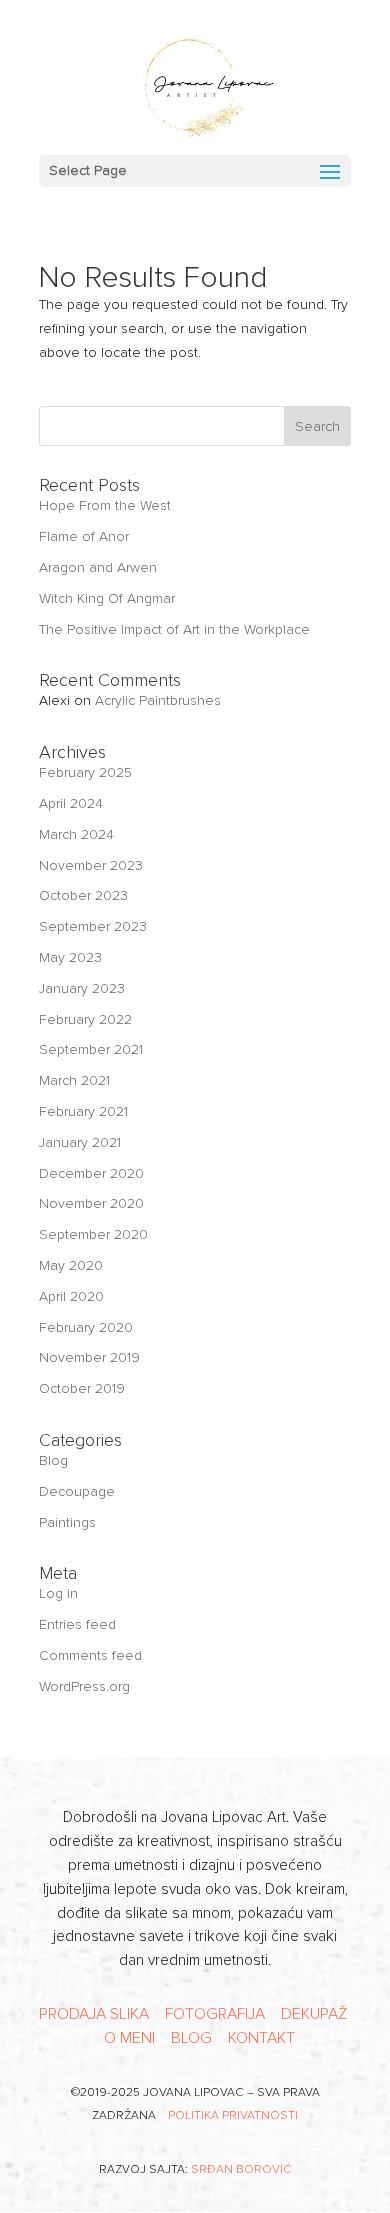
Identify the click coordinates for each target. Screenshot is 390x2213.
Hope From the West (105, 505)
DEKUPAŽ (314, 2014)
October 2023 (83, 895)
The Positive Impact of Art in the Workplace (174, 629)
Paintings (67, 1522)
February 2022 (85, 1019)
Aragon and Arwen (98, 567)
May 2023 (70, 957)
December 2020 (91, 1173)
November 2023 (91, 865)
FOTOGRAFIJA (215, 2014)
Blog (53, 1460)
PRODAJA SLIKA (94, 2014)
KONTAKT (261, 2038)
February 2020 (86, 1327)
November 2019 (89, 1357)
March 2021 (74, 1080)
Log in (58, 1593)
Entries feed (77, 1624)
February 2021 (83, 1111)
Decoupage (77, 1491)
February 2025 (85, 772)
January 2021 (80, 1142)
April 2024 (71, 803)
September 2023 (93, 926)
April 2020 (71, 1296)
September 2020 (93, 1234)
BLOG (191, 2038)
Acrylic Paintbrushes (158, 700)
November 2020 (91, 1203)
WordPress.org (84, 1686)
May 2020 (71, 1265)
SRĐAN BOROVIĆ (241, 2169)
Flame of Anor (84, 536)
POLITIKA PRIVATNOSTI (233, 2115)
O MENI (129, 2038)
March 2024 (76, 834)
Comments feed (90, 1655)
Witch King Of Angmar (107, 598)
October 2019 (82, 1388)
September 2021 (91, 1049)
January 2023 (82, 988)
